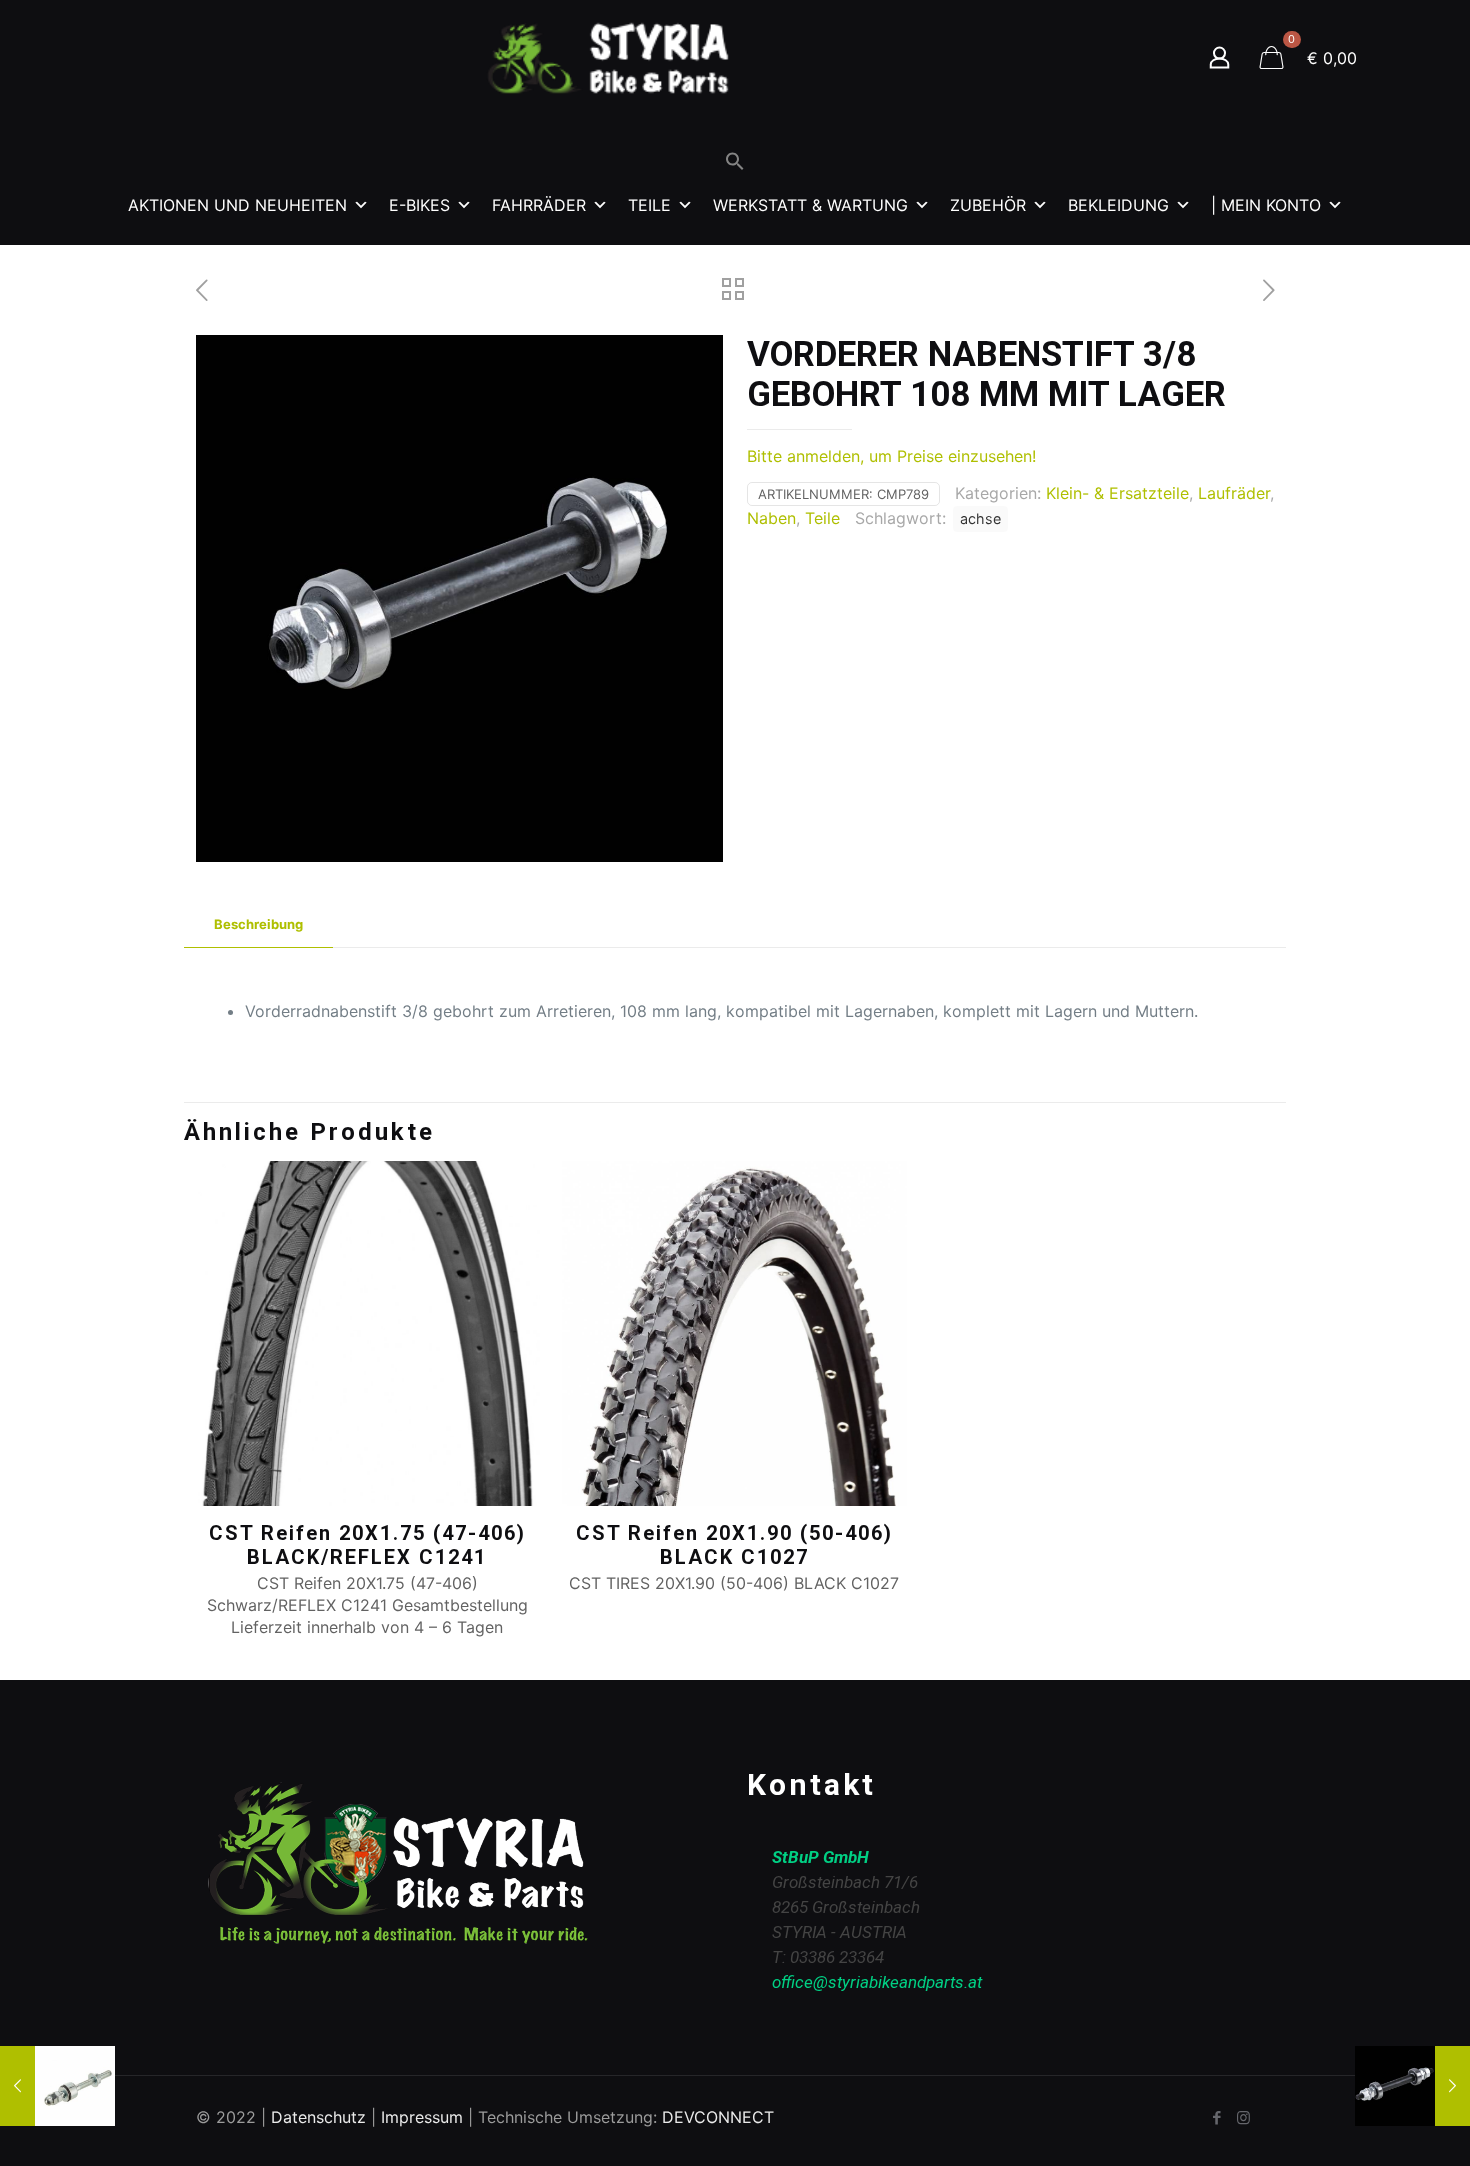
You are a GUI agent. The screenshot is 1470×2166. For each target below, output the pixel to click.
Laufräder (1234, 493)
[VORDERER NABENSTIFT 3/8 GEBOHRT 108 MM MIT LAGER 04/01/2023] (1412, 2086)
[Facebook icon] (1216, 2117)
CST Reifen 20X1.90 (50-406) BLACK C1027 (734, 1545)
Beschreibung (258, 924)
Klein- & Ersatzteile (1117, 493)
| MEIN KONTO (1266, 205)
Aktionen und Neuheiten (237, 205)
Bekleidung (1118, 205)
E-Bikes (419, 205)
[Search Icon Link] (735, 165)
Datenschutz (318, 2117)
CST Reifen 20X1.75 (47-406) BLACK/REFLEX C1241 (367, 1545)
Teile (649, 205)
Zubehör (988, 205)
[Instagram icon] (1243, 2117)
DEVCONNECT (718, 2117)
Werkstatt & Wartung (810, 205)
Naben (771, 518)
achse (980, 518)
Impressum (422, 2117)
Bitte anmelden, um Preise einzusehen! (891, 456)
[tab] (258, 924)
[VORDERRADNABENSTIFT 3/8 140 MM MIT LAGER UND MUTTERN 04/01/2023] (57, 2086)
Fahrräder (539, 205)
